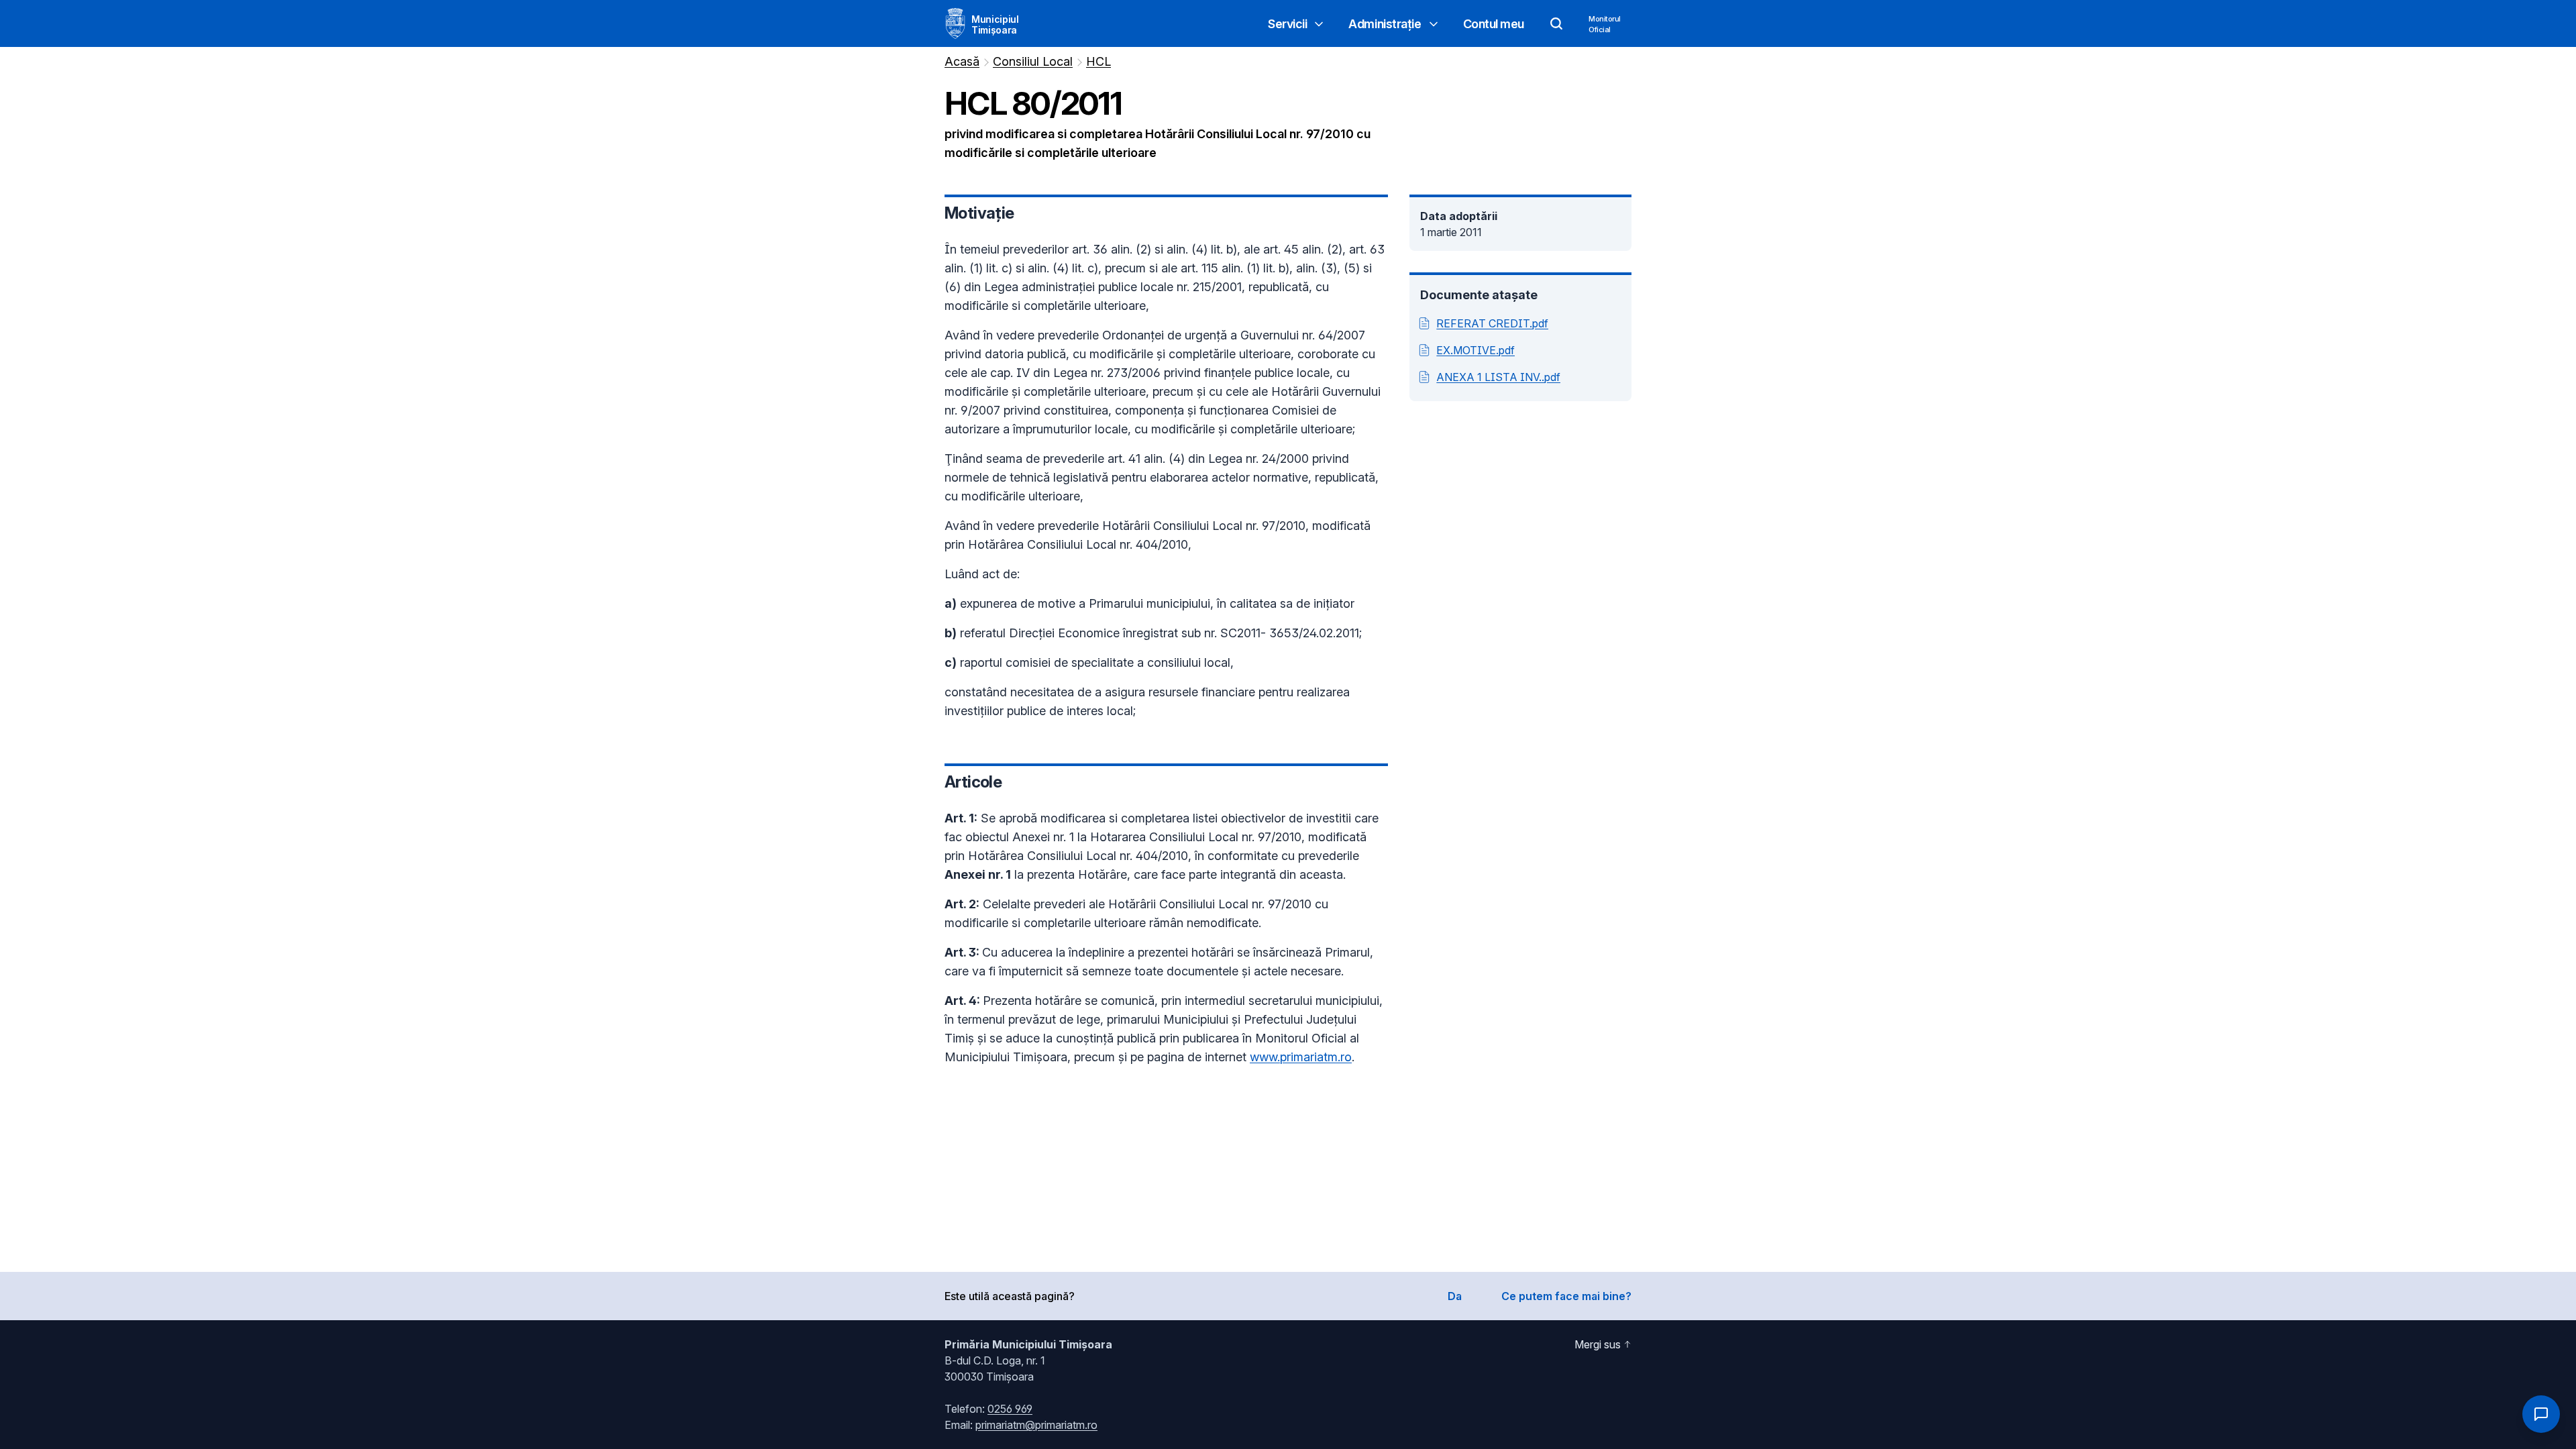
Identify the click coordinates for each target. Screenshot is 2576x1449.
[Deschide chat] (2541, 1414)
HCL (1098, 61)
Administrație (1385, 24)
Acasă (962, 61)
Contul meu (1494, 24)
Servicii (1287, 24)
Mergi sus (1598, 1344)
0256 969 (1010, 1409)
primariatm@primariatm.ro (1036, 1425)
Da (1455, 1296)
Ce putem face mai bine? (1566, 1296)
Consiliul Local (1033, 61)
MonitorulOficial (1605, 24)
